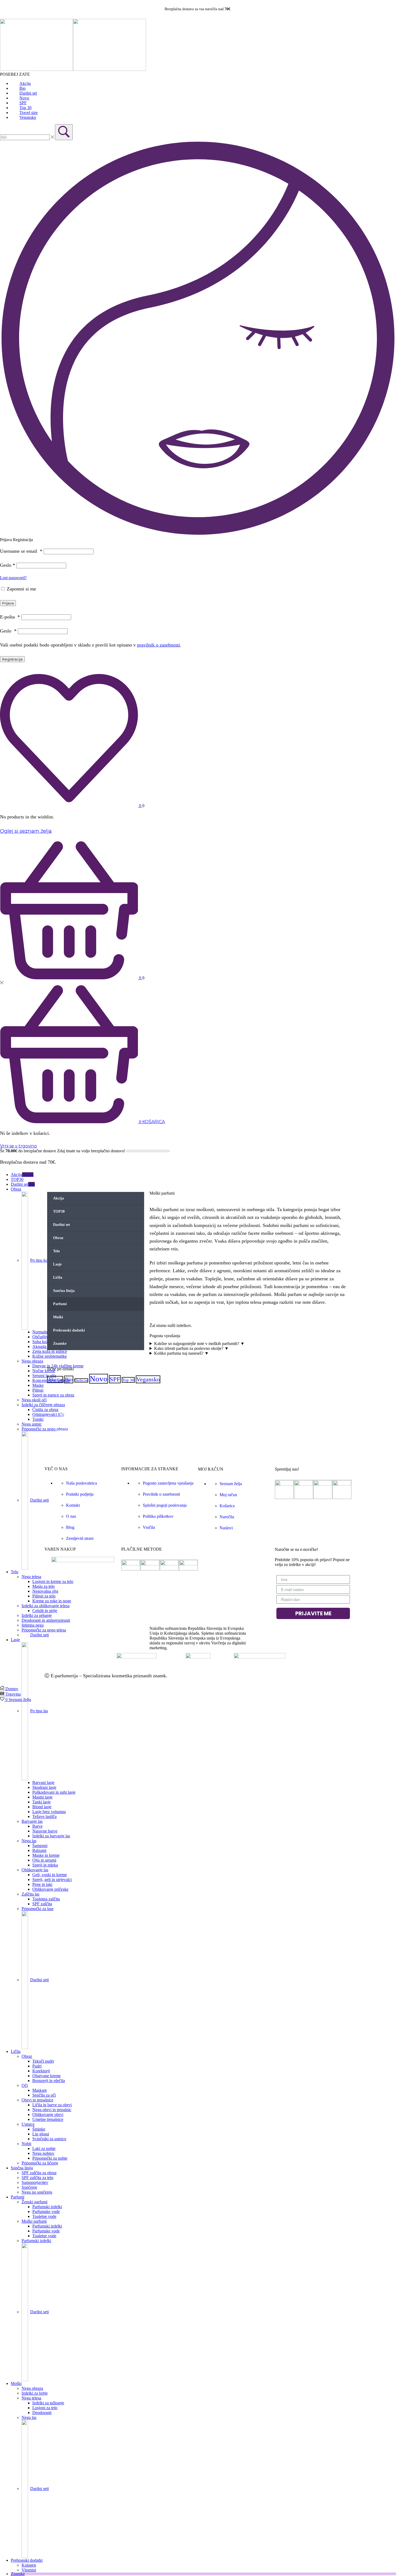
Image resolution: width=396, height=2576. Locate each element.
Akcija (22, 1175)
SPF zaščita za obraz (39, 2173)
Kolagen (29, 2565)
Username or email (21, 551)
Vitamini (29, 2570)
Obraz (58, 1238)
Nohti (26, 2144)
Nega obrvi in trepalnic (52, 2110)
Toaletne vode (44, 2216)
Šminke (39, 2129)
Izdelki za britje (35, 2393)
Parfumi (18, 2197)
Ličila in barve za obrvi (52, 2105)
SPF (115, 1379)
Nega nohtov (43, 2153)
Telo (56, 1251)
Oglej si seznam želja (26, 831)
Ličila (58, 1277)
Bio (69, 1379)
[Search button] (64, 132)
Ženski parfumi (34, 2202)
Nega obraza (32, 2388)
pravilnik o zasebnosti (159, 645)
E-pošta (10, 617)
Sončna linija (22, 2168)
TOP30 (17, 1179)
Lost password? (13, 578)
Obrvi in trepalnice (37, 2100)
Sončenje (29, 2187)
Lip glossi (41, 2134)
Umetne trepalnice (48, 2119)
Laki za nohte (44, 2148)
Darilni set (62, 1225)
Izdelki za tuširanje (48, 2403)
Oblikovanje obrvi (48, 2115)
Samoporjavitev (35, 2182)
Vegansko (148, 1379)
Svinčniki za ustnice (49, 2139)
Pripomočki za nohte (50, 2158)
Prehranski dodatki (27, 2560)
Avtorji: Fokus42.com (191, 1676)
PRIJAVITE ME (313, 1613)
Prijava (8, 603)
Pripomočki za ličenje (40, 2163)
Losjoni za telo (45, 2408)
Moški (16, 2383)
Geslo (8, 565)
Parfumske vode (46, 2212)
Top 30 (128, 1380)
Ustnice (28, 2124)
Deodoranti (42, 2413)
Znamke (18, 2574)
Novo (99, 1379)
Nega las (29, 2417)
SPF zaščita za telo (37, 2178)
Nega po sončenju (37, 2192)
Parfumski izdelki (47, 2207)
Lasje (57, 1264)
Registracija (12, 659)
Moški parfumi (34, 2221)
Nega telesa (31, 2398)
